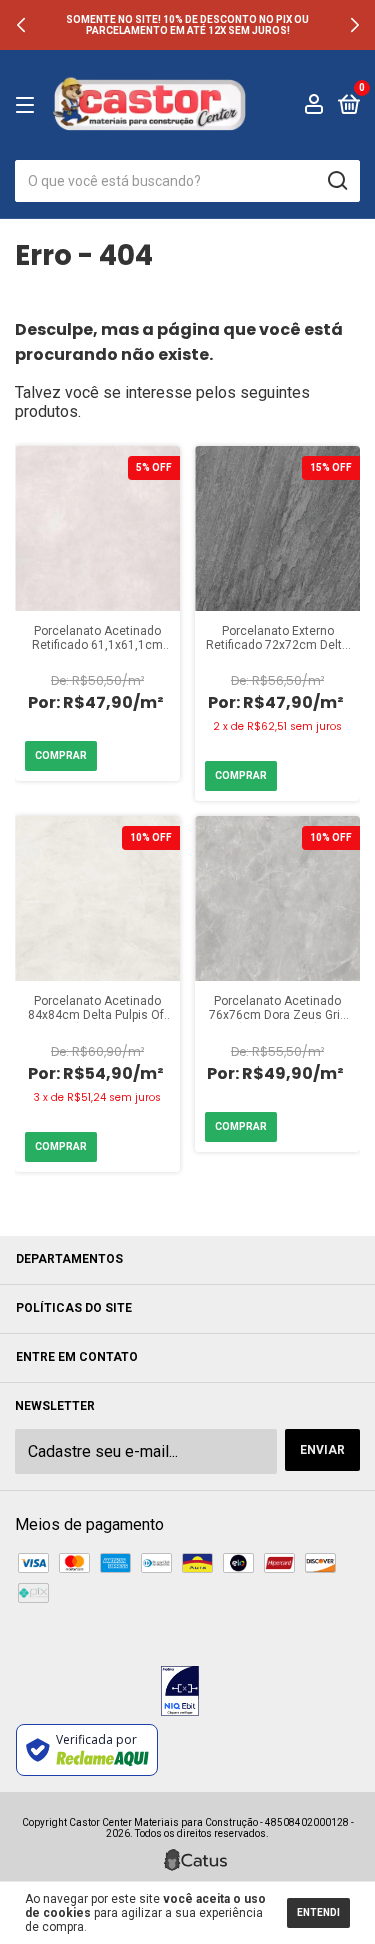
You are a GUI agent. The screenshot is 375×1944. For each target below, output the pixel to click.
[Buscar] (336, 181)
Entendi (318, 1912)
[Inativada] (179, 1693)
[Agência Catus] (195, 1860)
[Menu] (28, 106)
